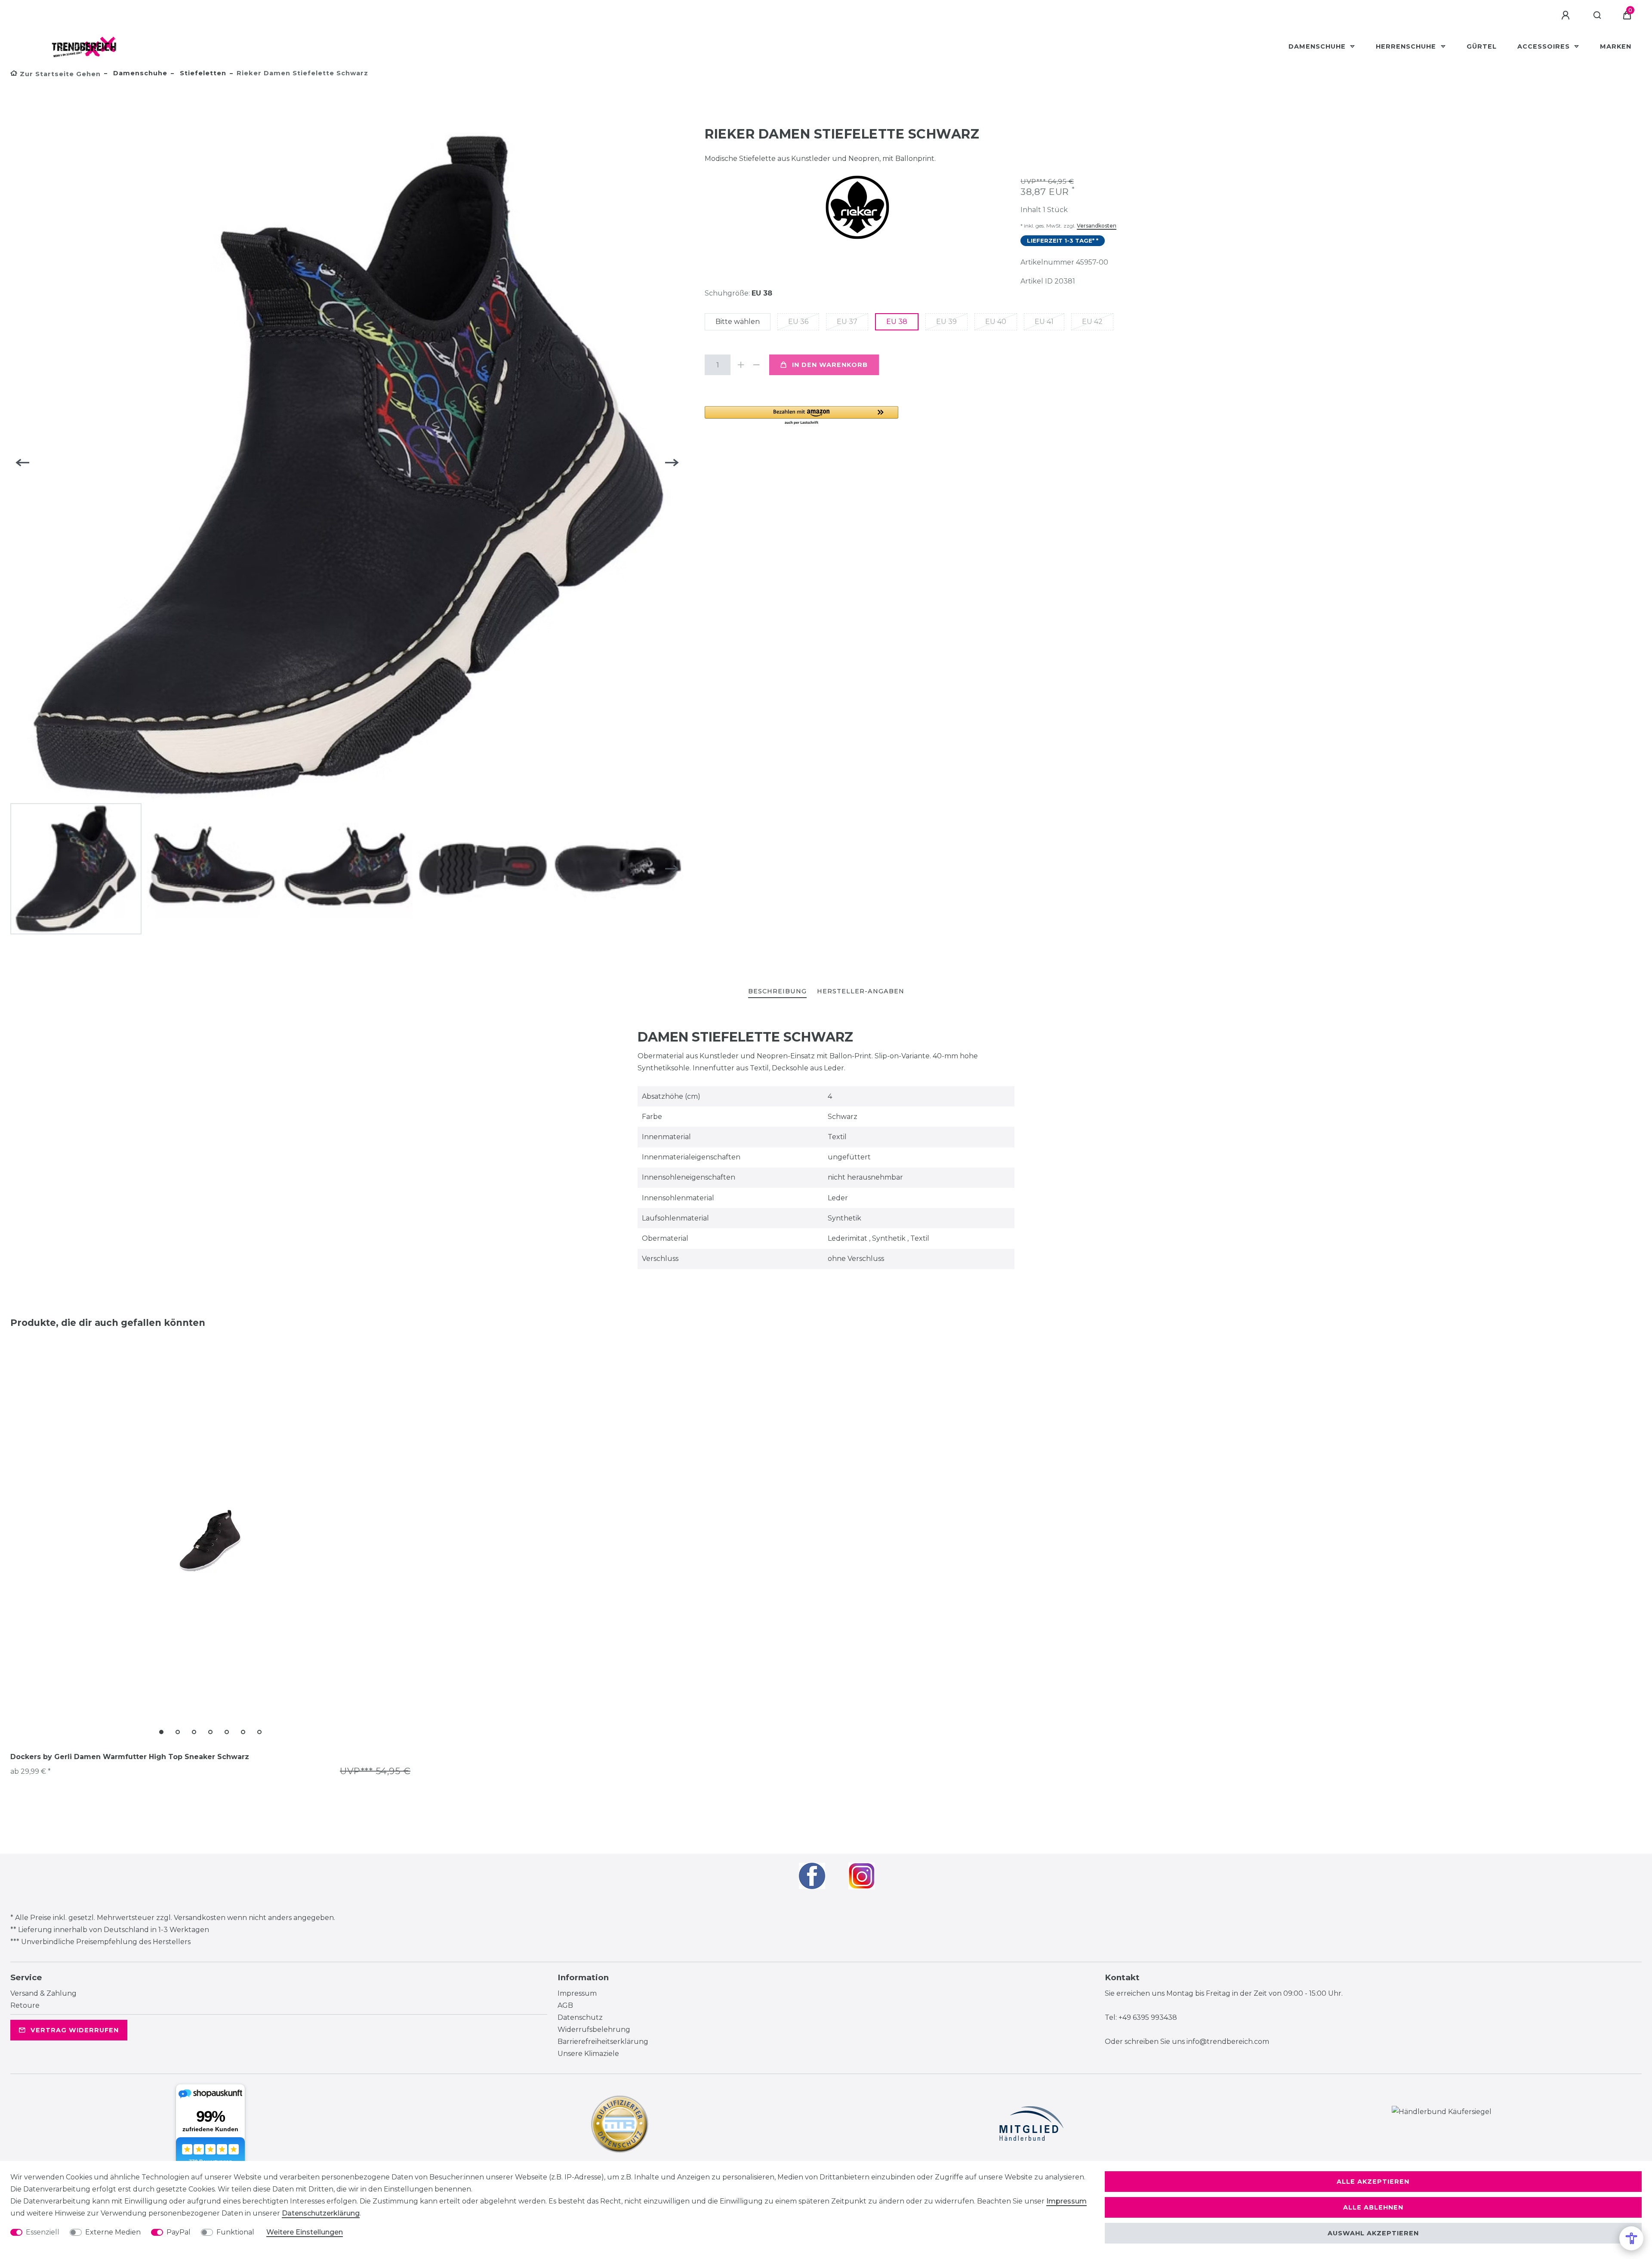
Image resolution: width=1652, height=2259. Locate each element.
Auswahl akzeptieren (1373, 2233)
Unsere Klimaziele (588, 2054)
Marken (1616, 46)
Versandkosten (1097, 226)
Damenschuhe (1318, 46)
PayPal (179, 2232)
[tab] (777, 992)
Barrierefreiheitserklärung (603, 2042)
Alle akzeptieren (1373, 2182)
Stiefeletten (202, 73)
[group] (210, 1541)
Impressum (577, 1993)
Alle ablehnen (1373, 2207)
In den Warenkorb (830, 365)
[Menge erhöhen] (741, 365)
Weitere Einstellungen (305, 2232)
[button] (801, 416)
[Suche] (1598, 15)
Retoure (25, 2005)
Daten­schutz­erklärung (321, 2213)
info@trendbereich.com (1228, 2042)
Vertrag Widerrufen (75, 2030)
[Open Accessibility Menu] (1631, 2238)
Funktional (235, 2232)
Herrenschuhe (1407, 46)
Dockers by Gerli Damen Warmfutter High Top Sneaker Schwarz (130, 1757)
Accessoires (1545, 46)
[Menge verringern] (756, 365)
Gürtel (1482, 46)
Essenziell (43, 2232)
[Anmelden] (1567, 15)
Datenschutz (580, 2017)
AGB (565, 2005)
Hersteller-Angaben (861, 991)
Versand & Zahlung (43, 1993)
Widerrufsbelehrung (594, 2029)
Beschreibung (777, 991)
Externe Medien (113, 2232)
